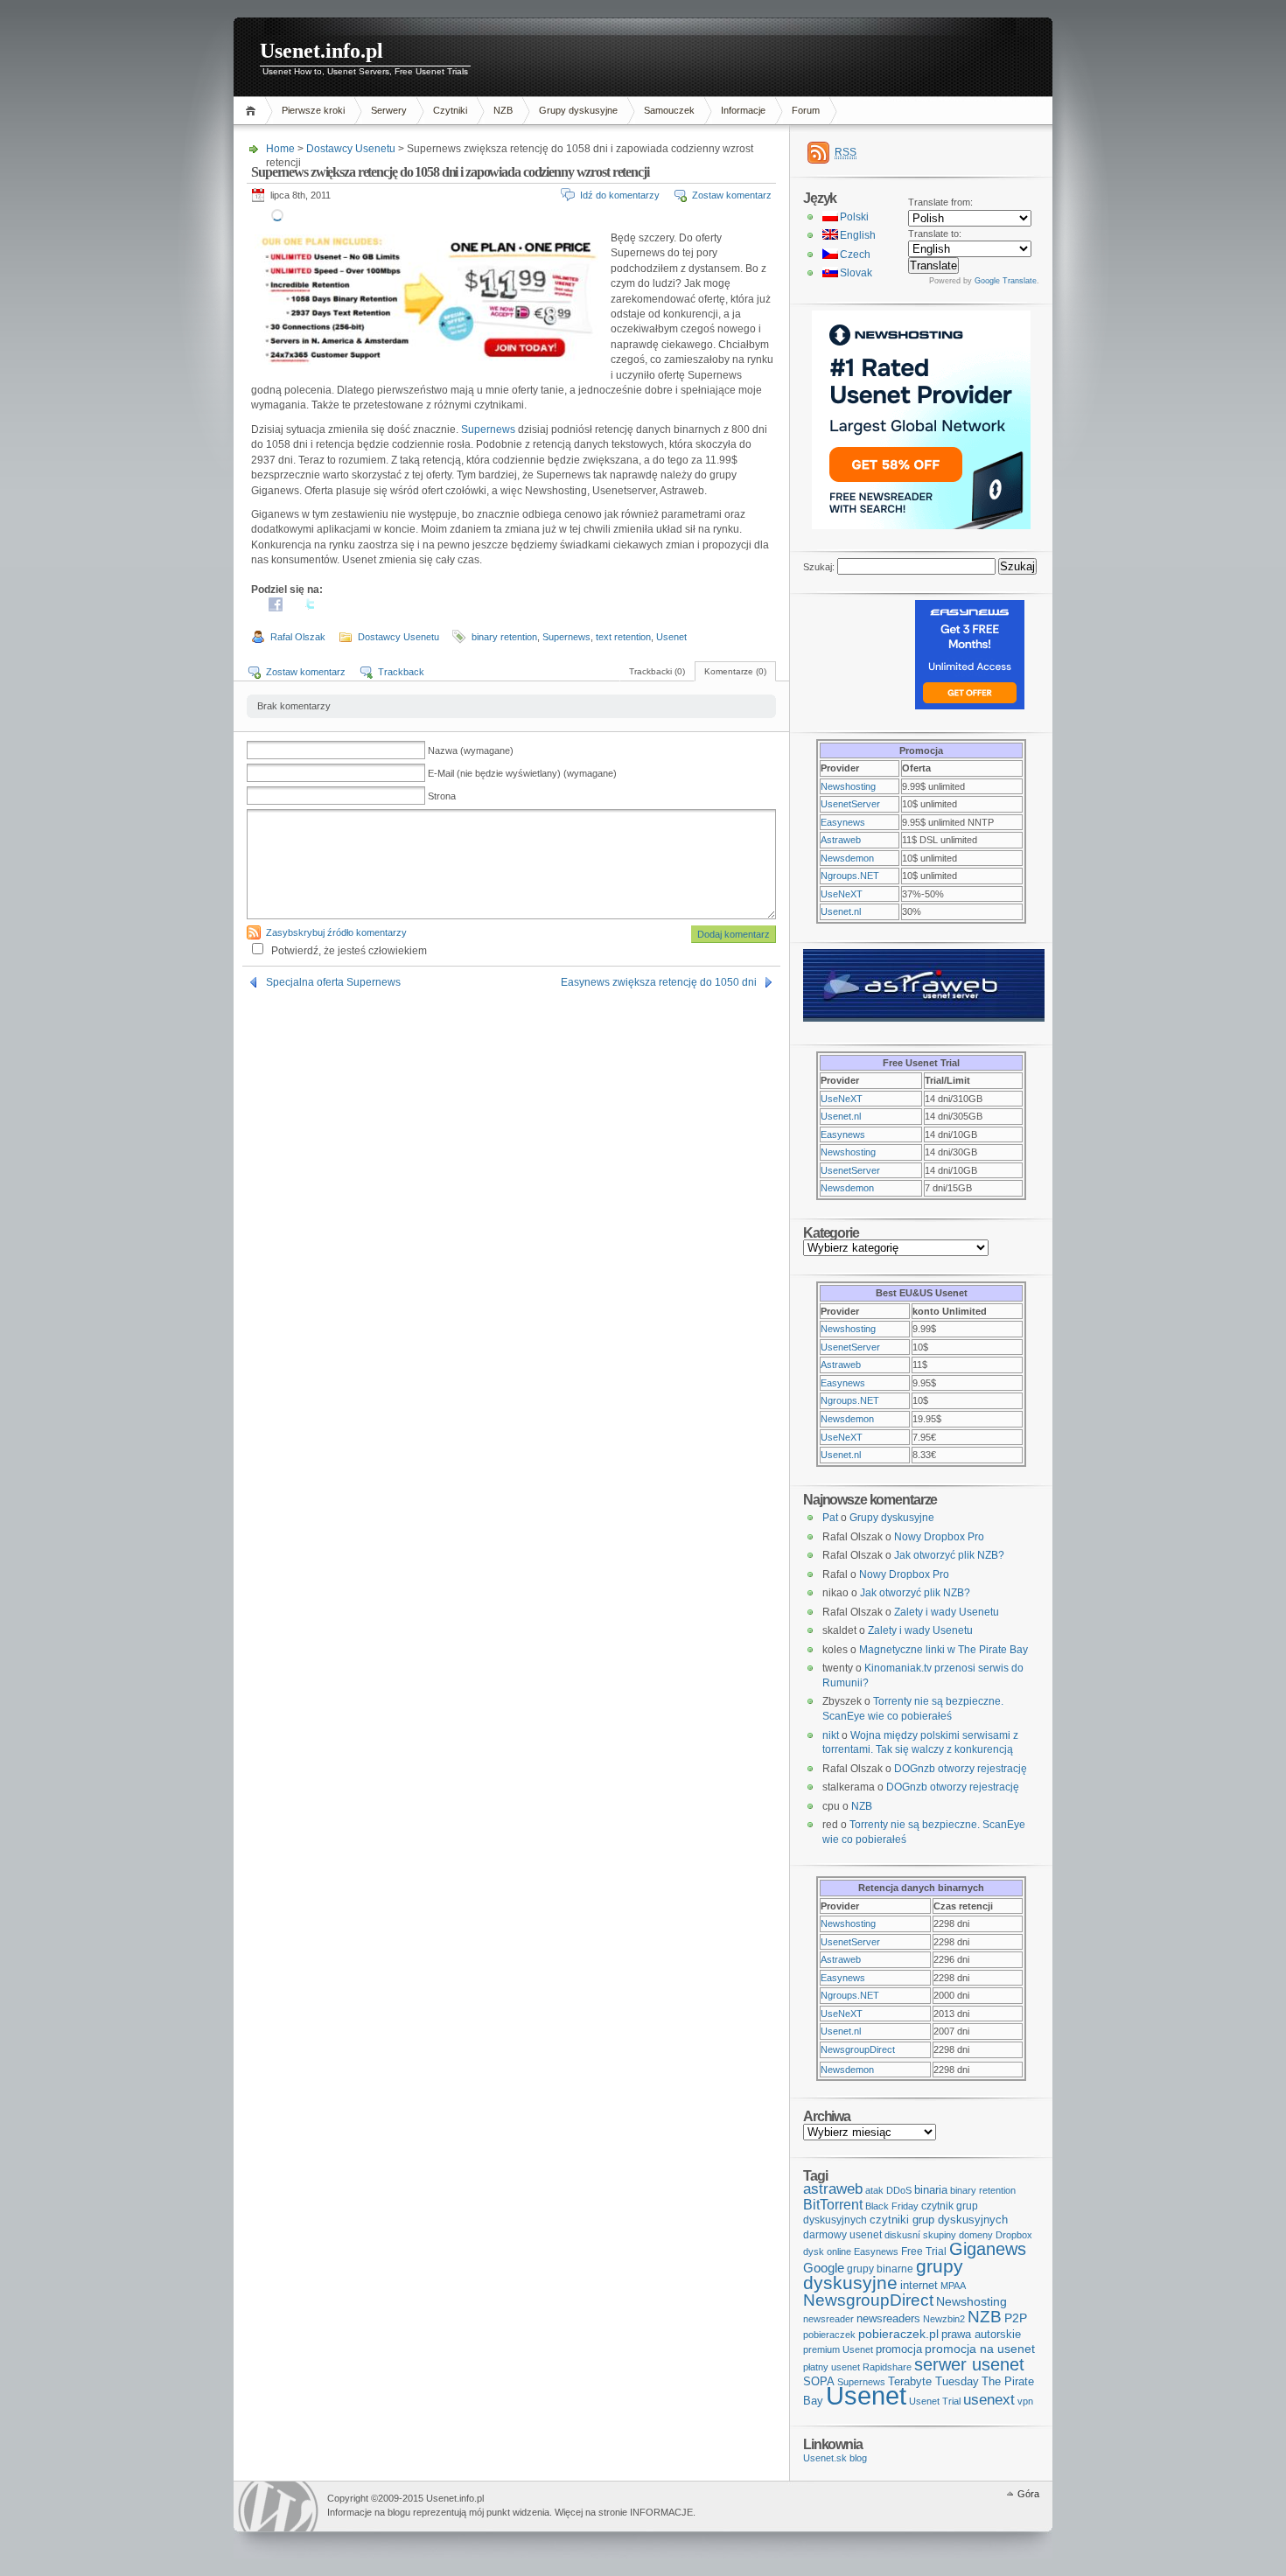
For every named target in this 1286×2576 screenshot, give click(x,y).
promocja (899, 2349)
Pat (830, 1518)
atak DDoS (888, 2190)
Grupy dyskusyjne (578, 110)
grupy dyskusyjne (883, 2275)
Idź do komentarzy (620, 195)
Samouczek (669, 110)
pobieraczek (829, 2335)
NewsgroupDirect (858, 2049)
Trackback (401, 672)
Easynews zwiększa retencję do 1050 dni (659, 982)
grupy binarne (880, 2269)
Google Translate (1006, 281)
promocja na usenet (980, 2349)
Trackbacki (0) (657, 671)
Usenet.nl (841, 911)
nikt (831, 1735)
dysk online (827, 2251)
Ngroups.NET (850, 876)
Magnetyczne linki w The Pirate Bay (944, 1650)
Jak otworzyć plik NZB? (949, 1555)
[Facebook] (276, 608)
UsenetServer (850, 804)
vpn (1025, 2401)
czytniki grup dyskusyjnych (939, 2220)
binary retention (504, 637)
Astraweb (841, 840)
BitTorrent (833, 2205)
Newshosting (848, 786)
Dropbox (1014, 2235)
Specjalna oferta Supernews (333, 982)
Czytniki (450, 110)
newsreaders (888, 2318)
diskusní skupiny (920, 2235)
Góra (1028, 2494)
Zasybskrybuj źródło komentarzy (336, 932)
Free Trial (924, 2251)
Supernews (488, 429)
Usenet (671, 637)
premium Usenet (838, 2349)
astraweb (833, 2189)
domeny (976, 2235)
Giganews (988, 2249)
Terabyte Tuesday (933, 2381)
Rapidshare (887, 2367)
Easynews (843, 822)
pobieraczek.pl (898, 2334)
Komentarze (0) (735, 671)
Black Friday (892, 2206)
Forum (806, 110)
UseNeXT (842, 894)
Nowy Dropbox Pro (939, 1537)
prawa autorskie (981, 2334)
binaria (931, 2190)
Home (253, 111)
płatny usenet (832, 2367)
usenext (989, 2400)
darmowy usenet (842, 2235)
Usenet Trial (935, 2401)
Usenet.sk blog (835, 2458)
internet (919, 2285)
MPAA (953, 2286)
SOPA (819, 2381)
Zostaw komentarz (732, 195)
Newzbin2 (944, 2319)
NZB (503, 110)
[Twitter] (311, 608)
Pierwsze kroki (313, 110)
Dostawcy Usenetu (351, 149)
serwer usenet (969, 2364)
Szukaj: (819, 567)
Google (824, 2268)
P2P (1016, 2318)
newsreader (828, 2319)
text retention (623, 637)
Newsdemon (847, 858)
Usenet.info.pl (321, 51)
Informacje (743, 110)
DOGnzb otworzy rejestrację (961, 1769)
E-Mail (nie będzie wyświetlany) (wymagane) (522, 773)
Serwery (389, 110)
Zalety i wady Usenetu (947, 1612)
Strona (442, 796)
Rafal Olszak (298, 637)
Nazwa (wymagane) (471, 750)
